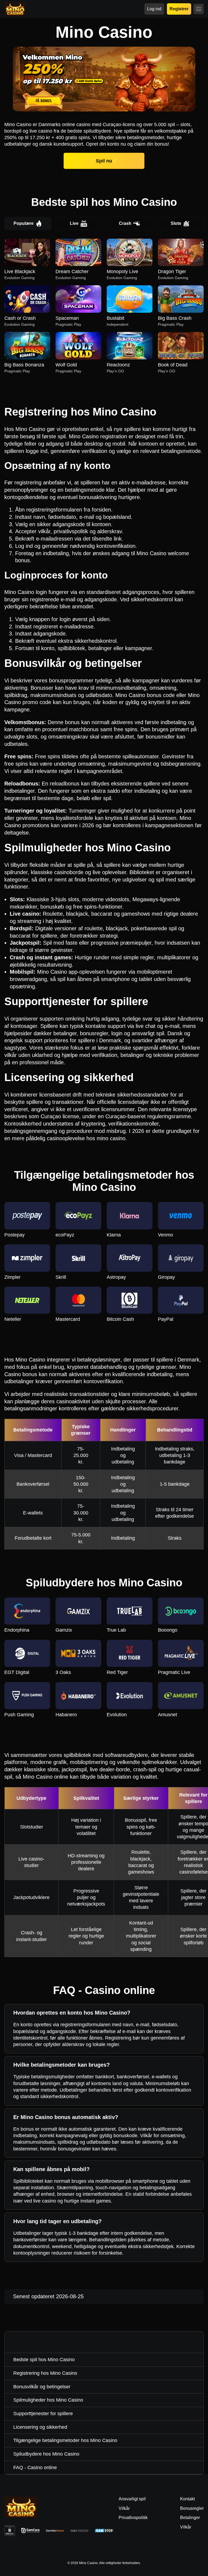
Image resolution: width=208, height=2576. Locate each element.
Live (74, 223)
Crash (125, 223)
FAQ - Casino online (35, 2468)
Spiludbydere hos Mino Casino (46, 2454)
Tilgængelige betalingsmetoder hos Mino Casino (65, 2440)
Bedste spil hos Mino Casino (44, 2360)
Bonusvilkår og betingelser (42, 2387)
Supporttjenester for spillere (43, 2414)
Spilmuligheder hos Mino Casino (48, 2400)
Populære (24, 223)
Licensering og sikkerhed (40, 2427)
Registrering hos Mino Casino (45, 2373)
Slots (176, 223)
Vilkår (186, 2527)
